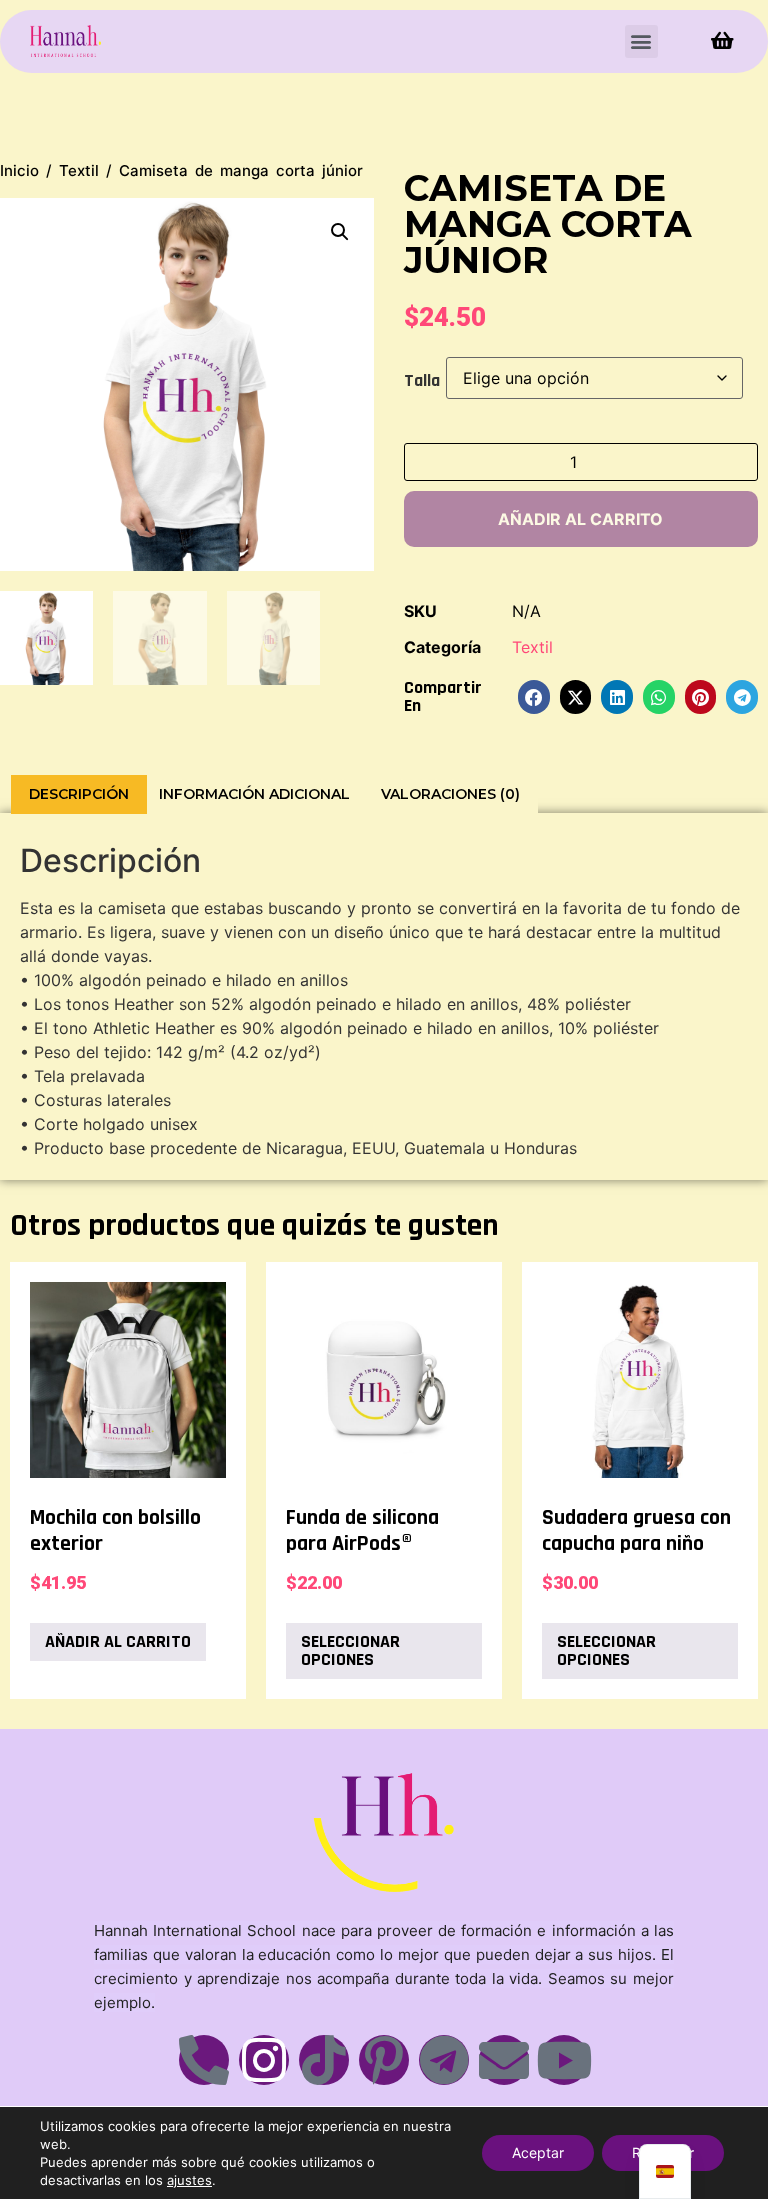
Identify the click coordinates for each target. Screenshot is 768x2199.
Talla (422, 381)
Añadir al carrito (580, 519)
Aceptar (538, 2152)
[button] (641, 41)
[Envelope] (504, 2060)
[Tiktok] (324, 2060)
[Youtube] (564, 2060)
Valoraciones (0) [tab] (450, 794)
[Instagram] (264, 2060)
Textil (79, 170)
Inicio (19, 170)
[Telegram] (444, 2060)
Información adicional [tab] (254, 794)
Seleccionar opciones (350, 1650)
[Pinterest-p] (384, 2060)
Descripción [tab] (79, 794)
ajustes (189, 2180)
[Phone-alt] (204, 2060)
